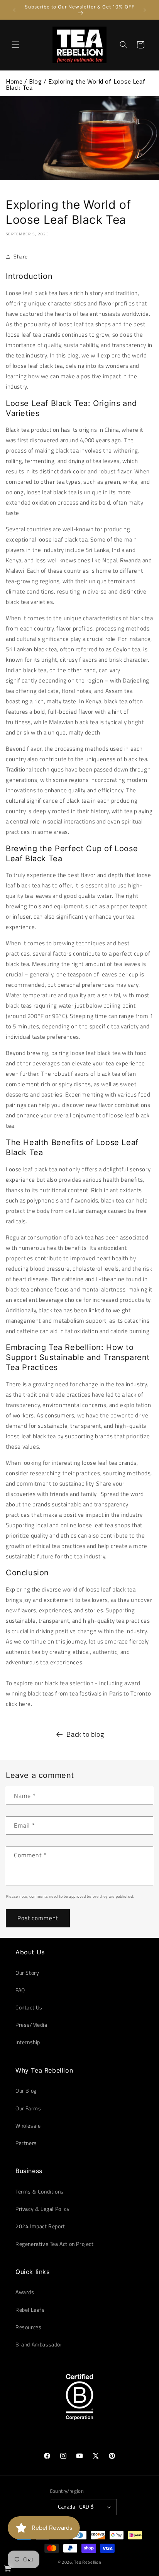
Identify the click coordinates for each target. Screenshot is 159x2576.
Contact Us (29, 2007)
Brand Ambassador (39, 2344)
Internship (28, 2042)
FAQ (20, 1990)
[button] (15, 45)
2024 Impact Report (40, 2226)
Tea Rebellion (88, 2562)
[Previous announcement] (14, 10)
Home (14, 81)
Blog (35, 81)
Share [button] (21, 256)
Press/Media (31, 2025)
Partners (26, 2143)
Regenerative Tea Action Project (55, 2244)
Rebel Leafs (30, 2310)
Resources (28, 2327)
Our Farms (28, 2108)
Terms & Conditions (40, 2191)
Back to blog (85, 1734)
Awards (25, 2292)
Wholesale (28, 2126)
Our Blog (26, 2090)
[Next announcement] (145, 10)
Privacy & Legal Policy (42, 2209)
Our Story (27, 1973)
